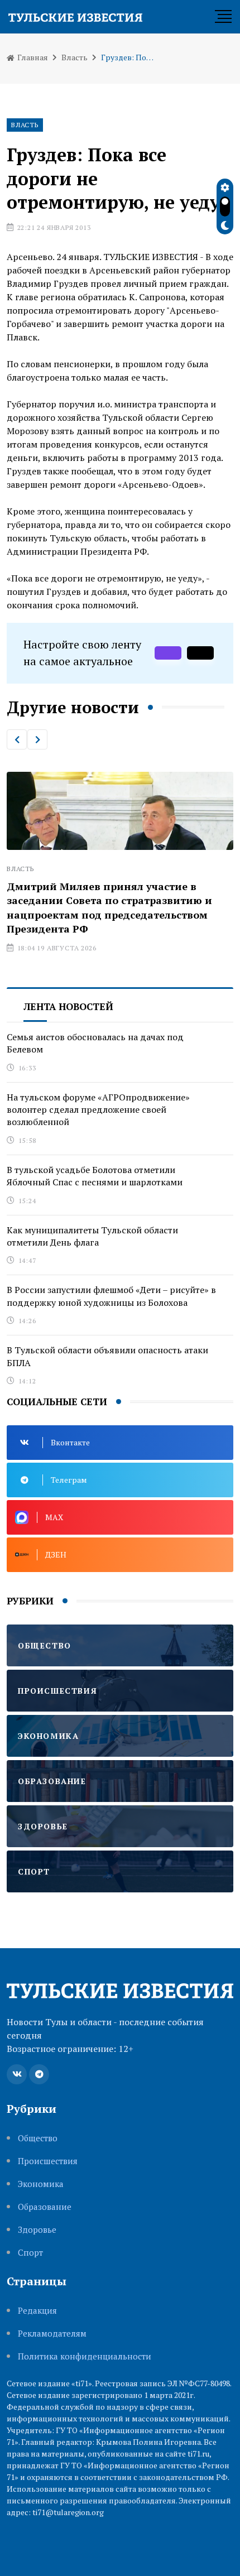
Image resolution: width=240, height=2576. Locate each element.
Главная (32, 57)
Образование (45, 2207)
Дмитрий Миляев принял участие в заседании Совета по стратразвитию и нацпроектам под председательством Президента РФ (109, 907)
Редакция (37, 2311)
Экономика (41, 2184)
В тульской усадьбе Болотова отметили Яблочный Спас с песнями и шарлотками (95, 1176)
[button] (17, 739)
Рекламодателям (52, 2334)
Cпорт (30, 2253)
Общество (38, 2138)
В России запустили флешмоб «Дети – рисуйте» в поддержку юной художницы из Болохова (111, 1296)
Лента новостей (68, 1006)
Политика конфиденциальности (85, 2356)
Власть (75, 57)
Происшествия (48, 2161)
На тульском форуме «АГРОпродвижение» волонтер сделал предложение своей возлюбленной (98, 1110)
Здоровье (37, 2230)
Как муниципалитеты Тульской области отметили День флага (92, 1236)
